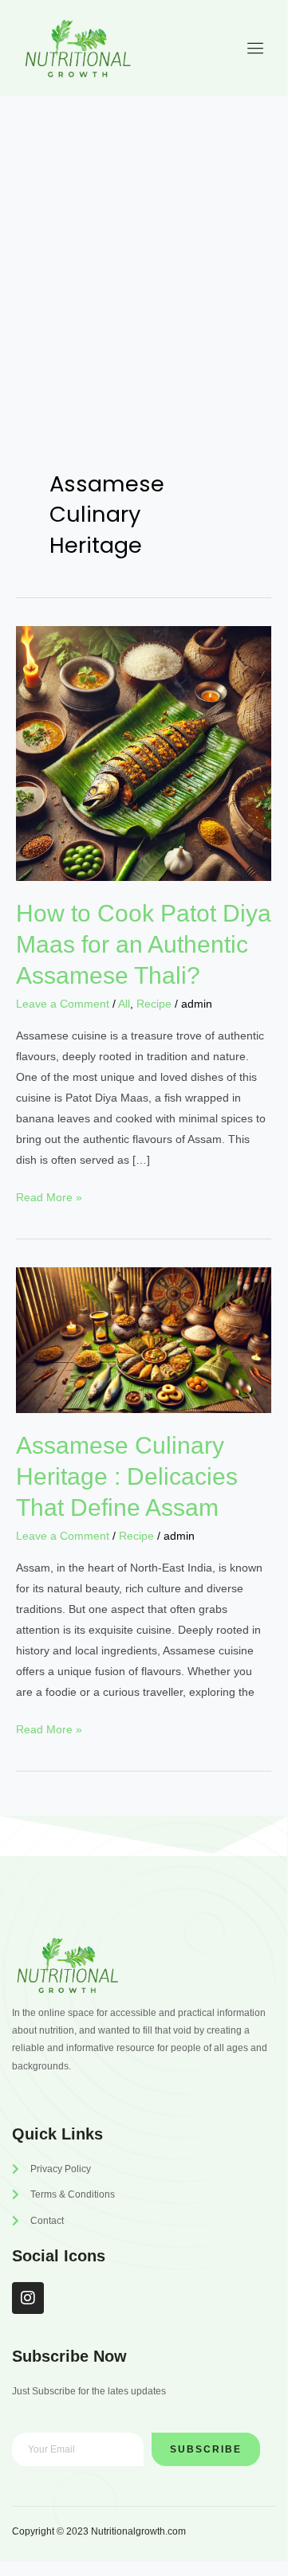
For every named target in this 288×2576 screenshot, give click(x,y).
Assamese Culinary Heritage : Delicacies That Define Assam (127, 1476)
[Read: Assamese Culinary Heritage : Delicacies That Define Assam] (144, 1339)
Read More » (49, 1195)
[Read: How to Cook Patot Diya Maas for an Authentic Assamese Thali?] (144, 753)
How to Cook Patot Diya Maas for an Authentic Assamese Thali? (144, 944)
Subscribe (206, 2449)
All (124, 1004)
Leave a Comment (63, 1004)
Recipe (154, 1004)
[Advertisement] (144, 248)
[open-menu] (251, 49)
